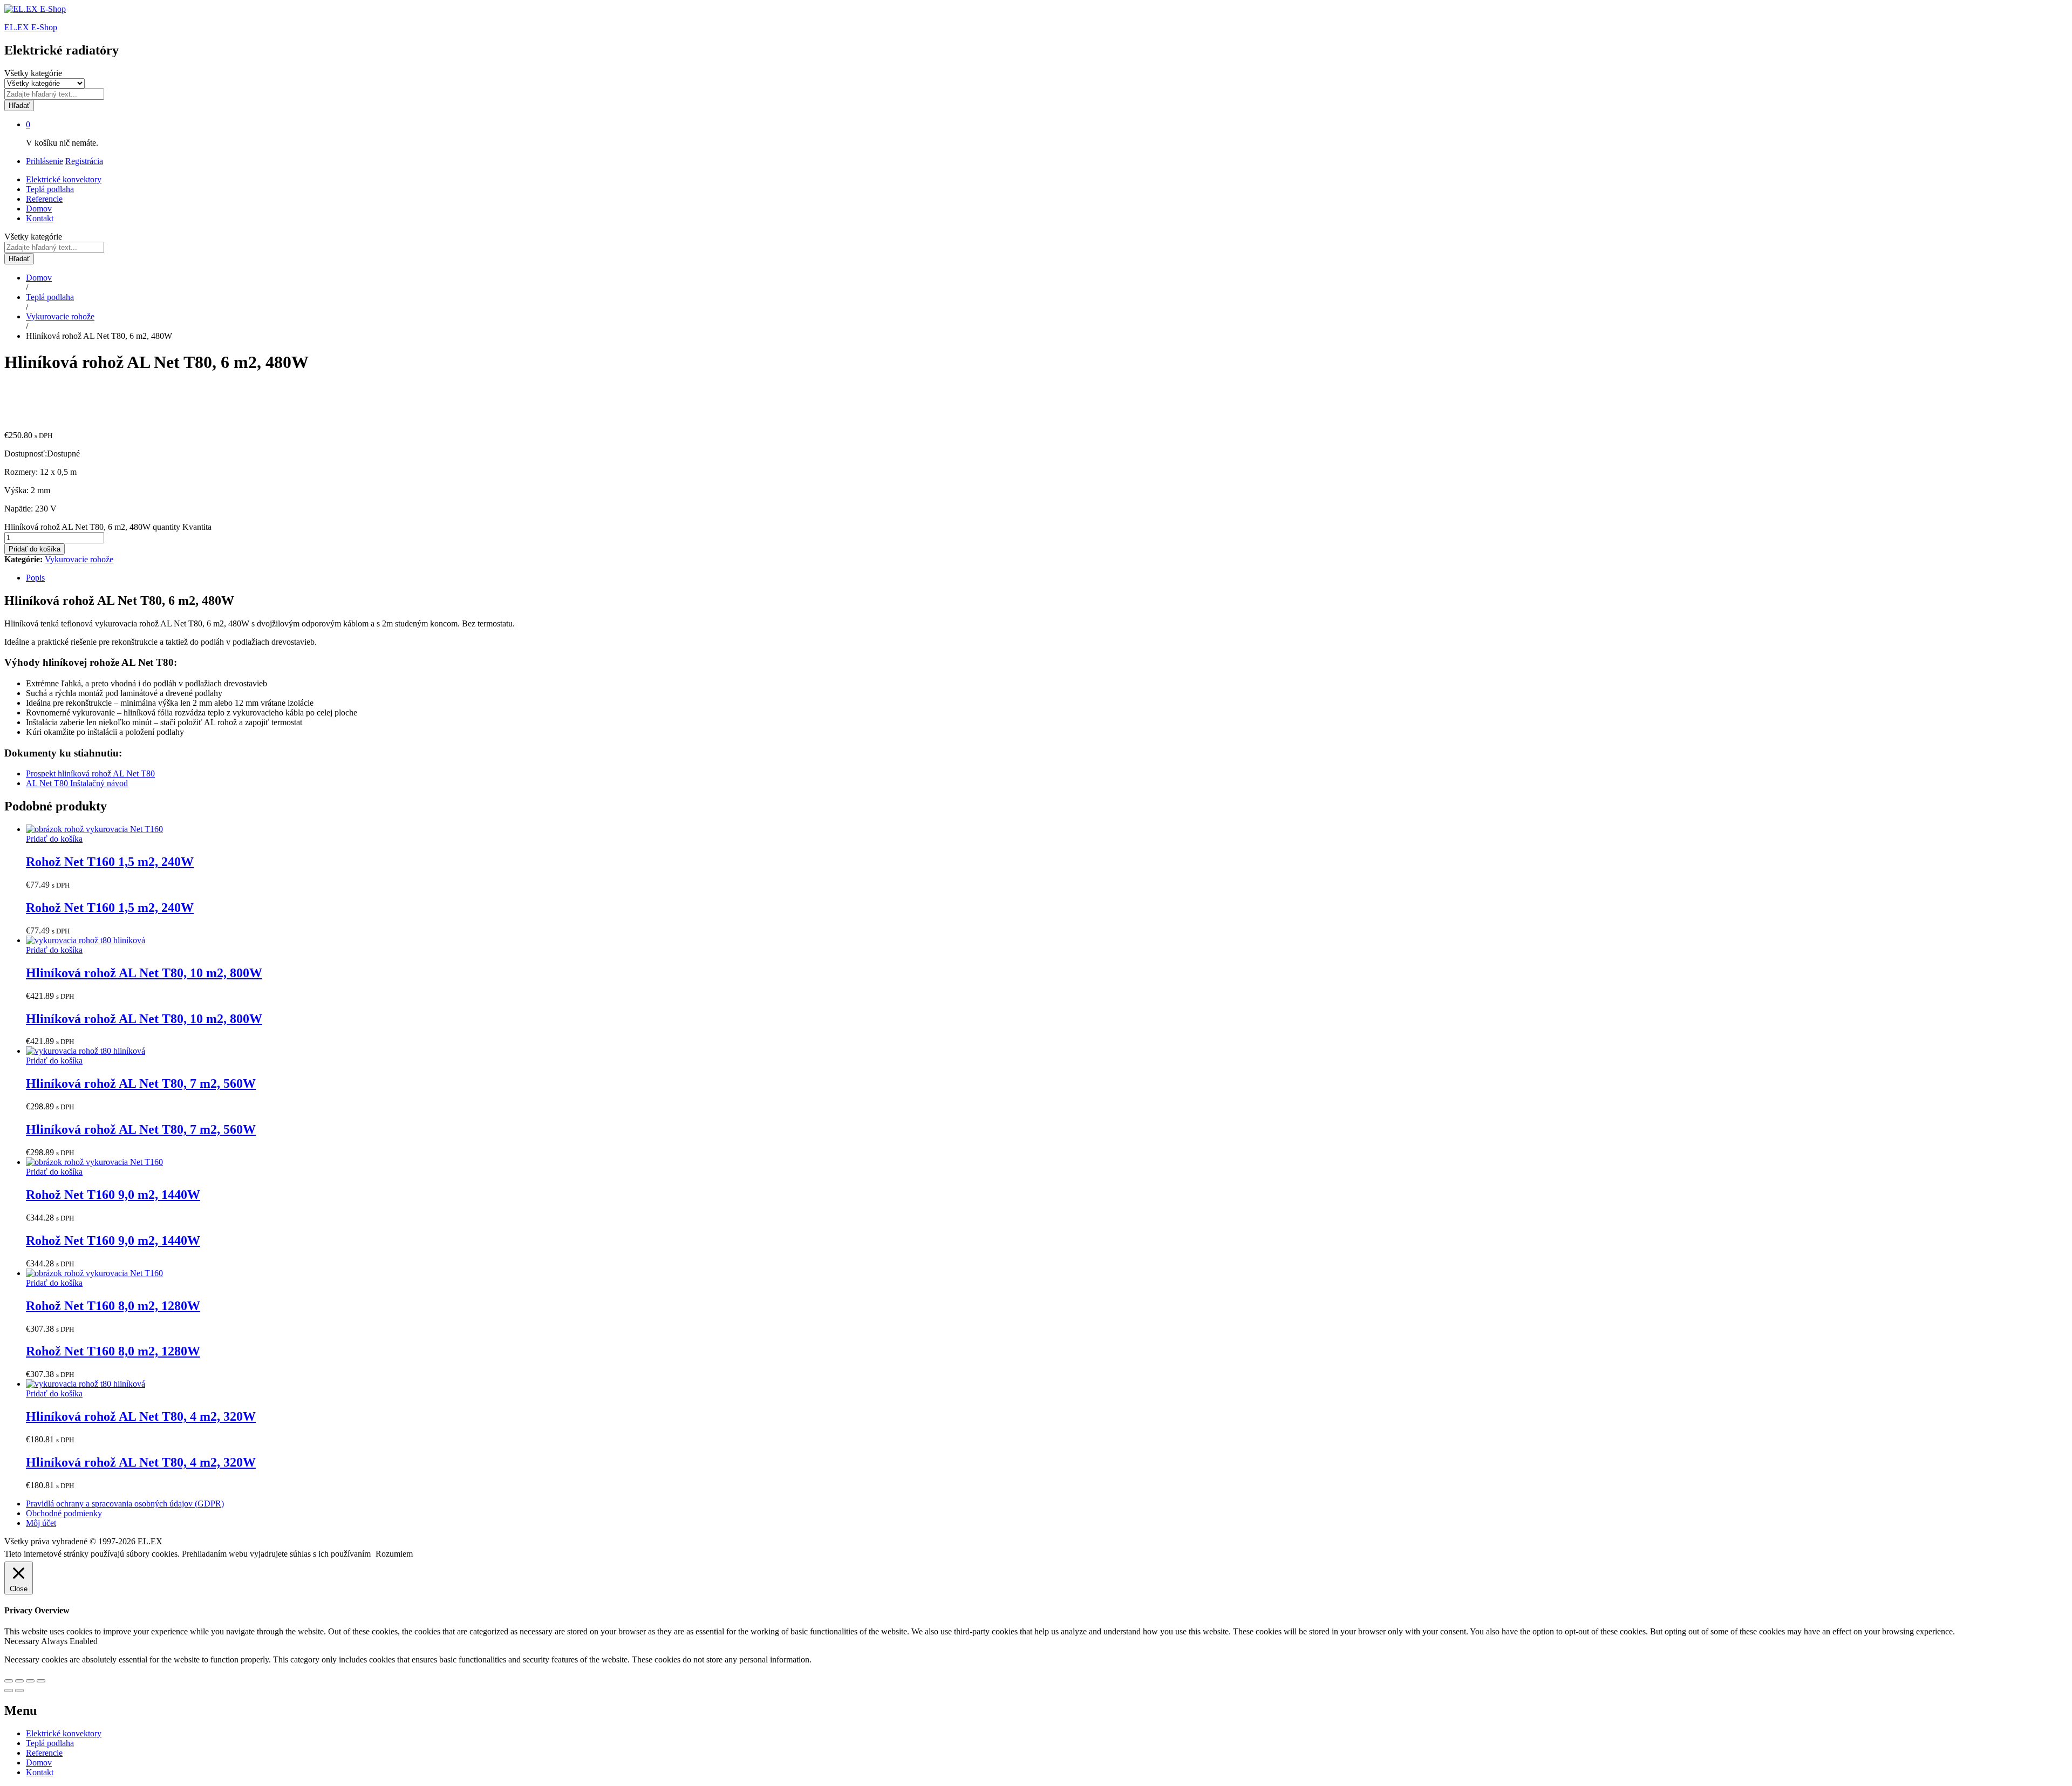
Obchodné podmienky (64, 1513)
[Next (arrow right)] (19, 1690)
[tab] (1047, 578)
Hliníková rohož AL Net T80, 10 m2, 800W (144, 973)
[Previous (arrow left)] (9, 1690)
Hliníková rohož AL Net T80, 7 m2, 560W (141, 1083)
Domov (39, 209)
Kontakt (40, 218)
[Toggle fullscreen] (30, 1681)
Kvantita (197, 527)
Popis (35, 578)
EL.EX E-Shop (31, 27)
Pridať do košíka (35, 549)
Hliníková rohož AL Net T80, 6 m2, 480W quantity (92, 527)
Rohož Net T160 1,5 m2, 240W (110, 862)
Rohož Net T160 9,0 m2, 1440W (113, 1195)
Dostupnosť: (26, 454)
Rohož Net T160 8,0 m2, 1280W (113, 1306)
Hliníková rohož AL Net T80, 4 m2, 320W (141, 1416)
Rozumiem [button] (394, 1554)
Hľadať (19, 105)
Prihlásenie (45, 161)
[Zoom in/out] (41, 1681)
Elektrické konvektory (64, 179)
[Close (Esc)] (9, 1681)
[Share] (19, 1681)
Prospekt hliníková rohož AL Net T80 (90, 773)
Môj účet (41, 1523)
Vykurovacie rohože (79, 559)
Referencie (44, 199)
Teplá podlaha (50, 189)
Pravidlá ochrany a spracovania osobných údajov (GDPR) (125, 1504)
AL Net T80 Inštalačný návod (77, 783)
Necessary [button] (23, 1641)
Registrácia (84, 161)
